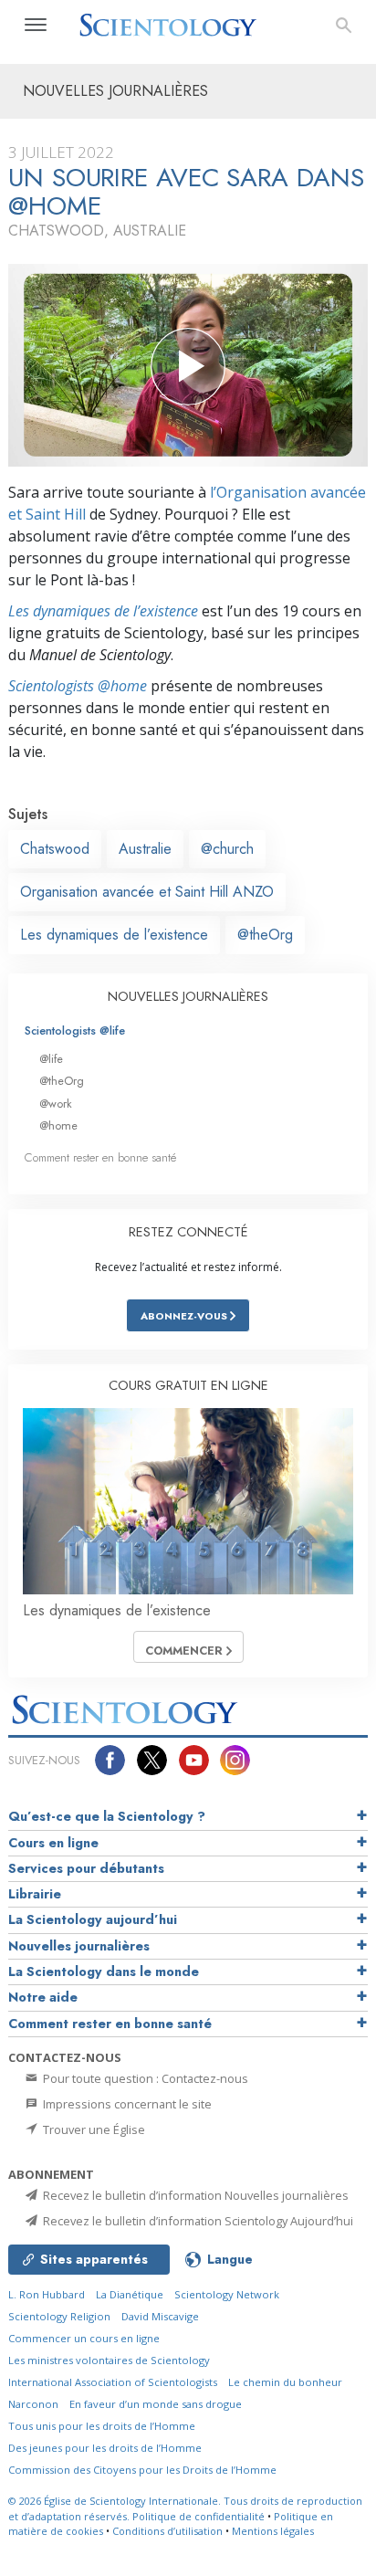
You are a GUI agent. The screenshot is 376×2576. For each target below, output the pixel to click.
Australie (145, 849)
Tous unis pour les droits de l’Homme (102, 2426)
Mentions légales (273, 2531)
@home (58, 1125)
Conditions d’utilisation (167, 2531)
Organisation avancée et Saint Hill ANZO (147, 892)
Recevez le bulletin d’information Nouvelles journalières (194, 2195)
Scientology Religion (59, 2316)
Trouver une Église (93, 2129)
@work (56, 1104)
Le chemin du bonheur (285, 2382)
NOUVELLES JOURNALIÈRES (188, 996)
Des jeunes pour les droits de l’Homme (105, 2448)
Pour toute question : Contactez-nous (144, 2078)
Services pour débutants (86, 1868)
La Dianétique (130, 2294)
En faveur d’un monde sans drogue (156, 2404)
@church (227, 849)
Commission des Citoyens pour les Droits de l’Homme (142, 2470)
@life (51, 1059)
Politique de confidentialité (198, 2516)
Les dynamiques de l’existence (103, 611)
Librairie (35, 1894)
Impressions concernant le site (126, 2104)
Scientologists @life (75, 1030)
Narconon (33, 2404)
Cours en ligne (53, 1843)
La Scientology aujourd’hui (93, 1919)
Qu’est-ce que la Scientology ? (107, 1816)
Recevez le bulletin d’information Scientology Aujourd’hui (197, 2221)
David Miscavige (160, 2316)
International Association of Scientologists (113, 2382)
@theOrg (265, 935)
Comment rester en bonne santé (100, 1157)
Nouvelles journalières (79, 1946)
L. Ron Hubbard (47, 2294)
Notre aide (43, 1997)
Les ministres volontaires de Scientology (109, 2360)
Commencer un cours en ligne (84, 2338)
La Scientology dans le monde (104, 1971)
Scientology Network (227, 2294)
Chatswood (55, 849)
